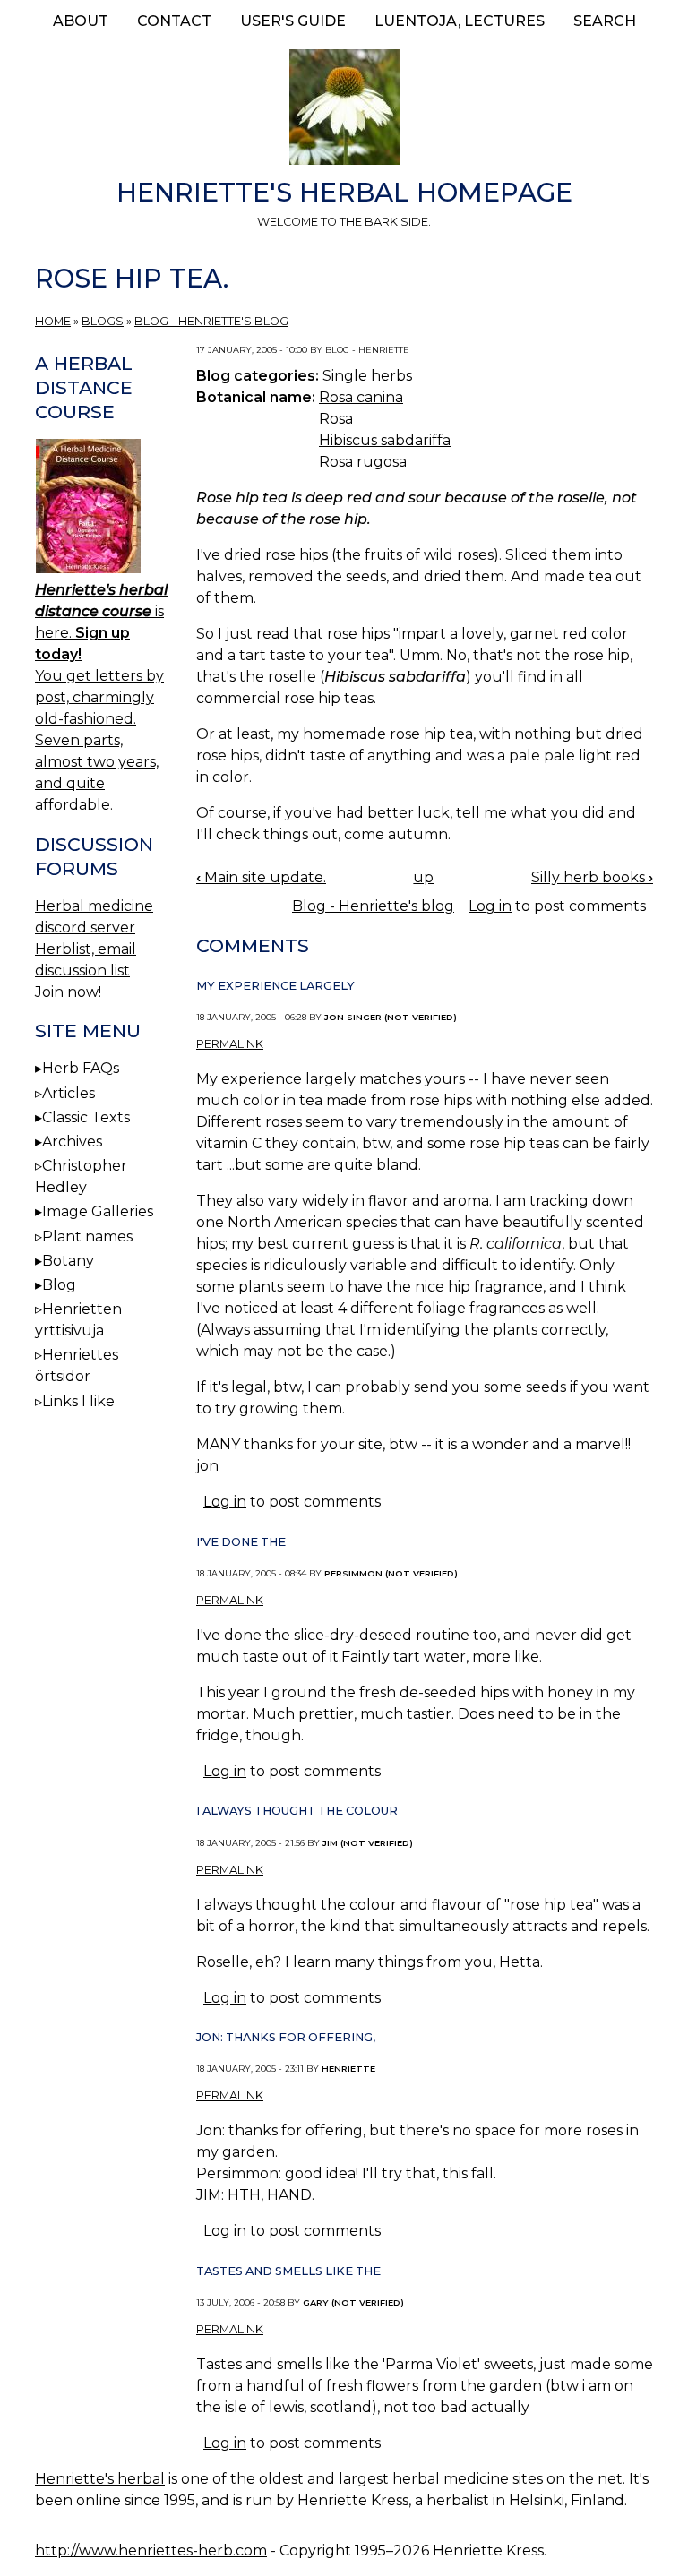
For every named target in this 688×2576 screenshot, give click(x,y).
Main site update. (261, 877)
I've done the (241, 1542)
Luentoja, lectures (460, 21)
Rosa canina (361, 397)
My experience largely (275, 986)
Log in (490, 906)
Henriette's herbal (100, 2479)
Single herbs (367, 376)
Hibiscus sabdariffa (385, 440)
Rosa (336, 419)
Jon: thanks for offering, (286, 2037)
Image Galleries (98, 1211)
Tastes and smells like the (288, 2271)
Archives (72, 1142)
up (423, 877)
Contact (174, 21)
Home (53, 321)
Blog (59, 1285)
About (81, 21)
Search (605, 21)
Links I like (78, 1401)
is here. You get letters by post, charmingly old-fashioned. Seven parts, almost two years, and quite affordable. (101, 697)
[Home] (344, 110)
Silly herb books (592, 877)
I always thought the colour (297, 1811)
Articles (69, 1093)
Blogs (103, 321)
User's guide (293, 21)
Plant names (87, 1236)
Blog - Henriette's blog (211, 321)
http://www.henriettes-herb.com (151, 2550)
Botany (68, 1261)
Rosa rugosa (363, 462)
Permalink (230, 1044)
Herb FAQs (81, 1068)
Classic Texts (86, 1117)
